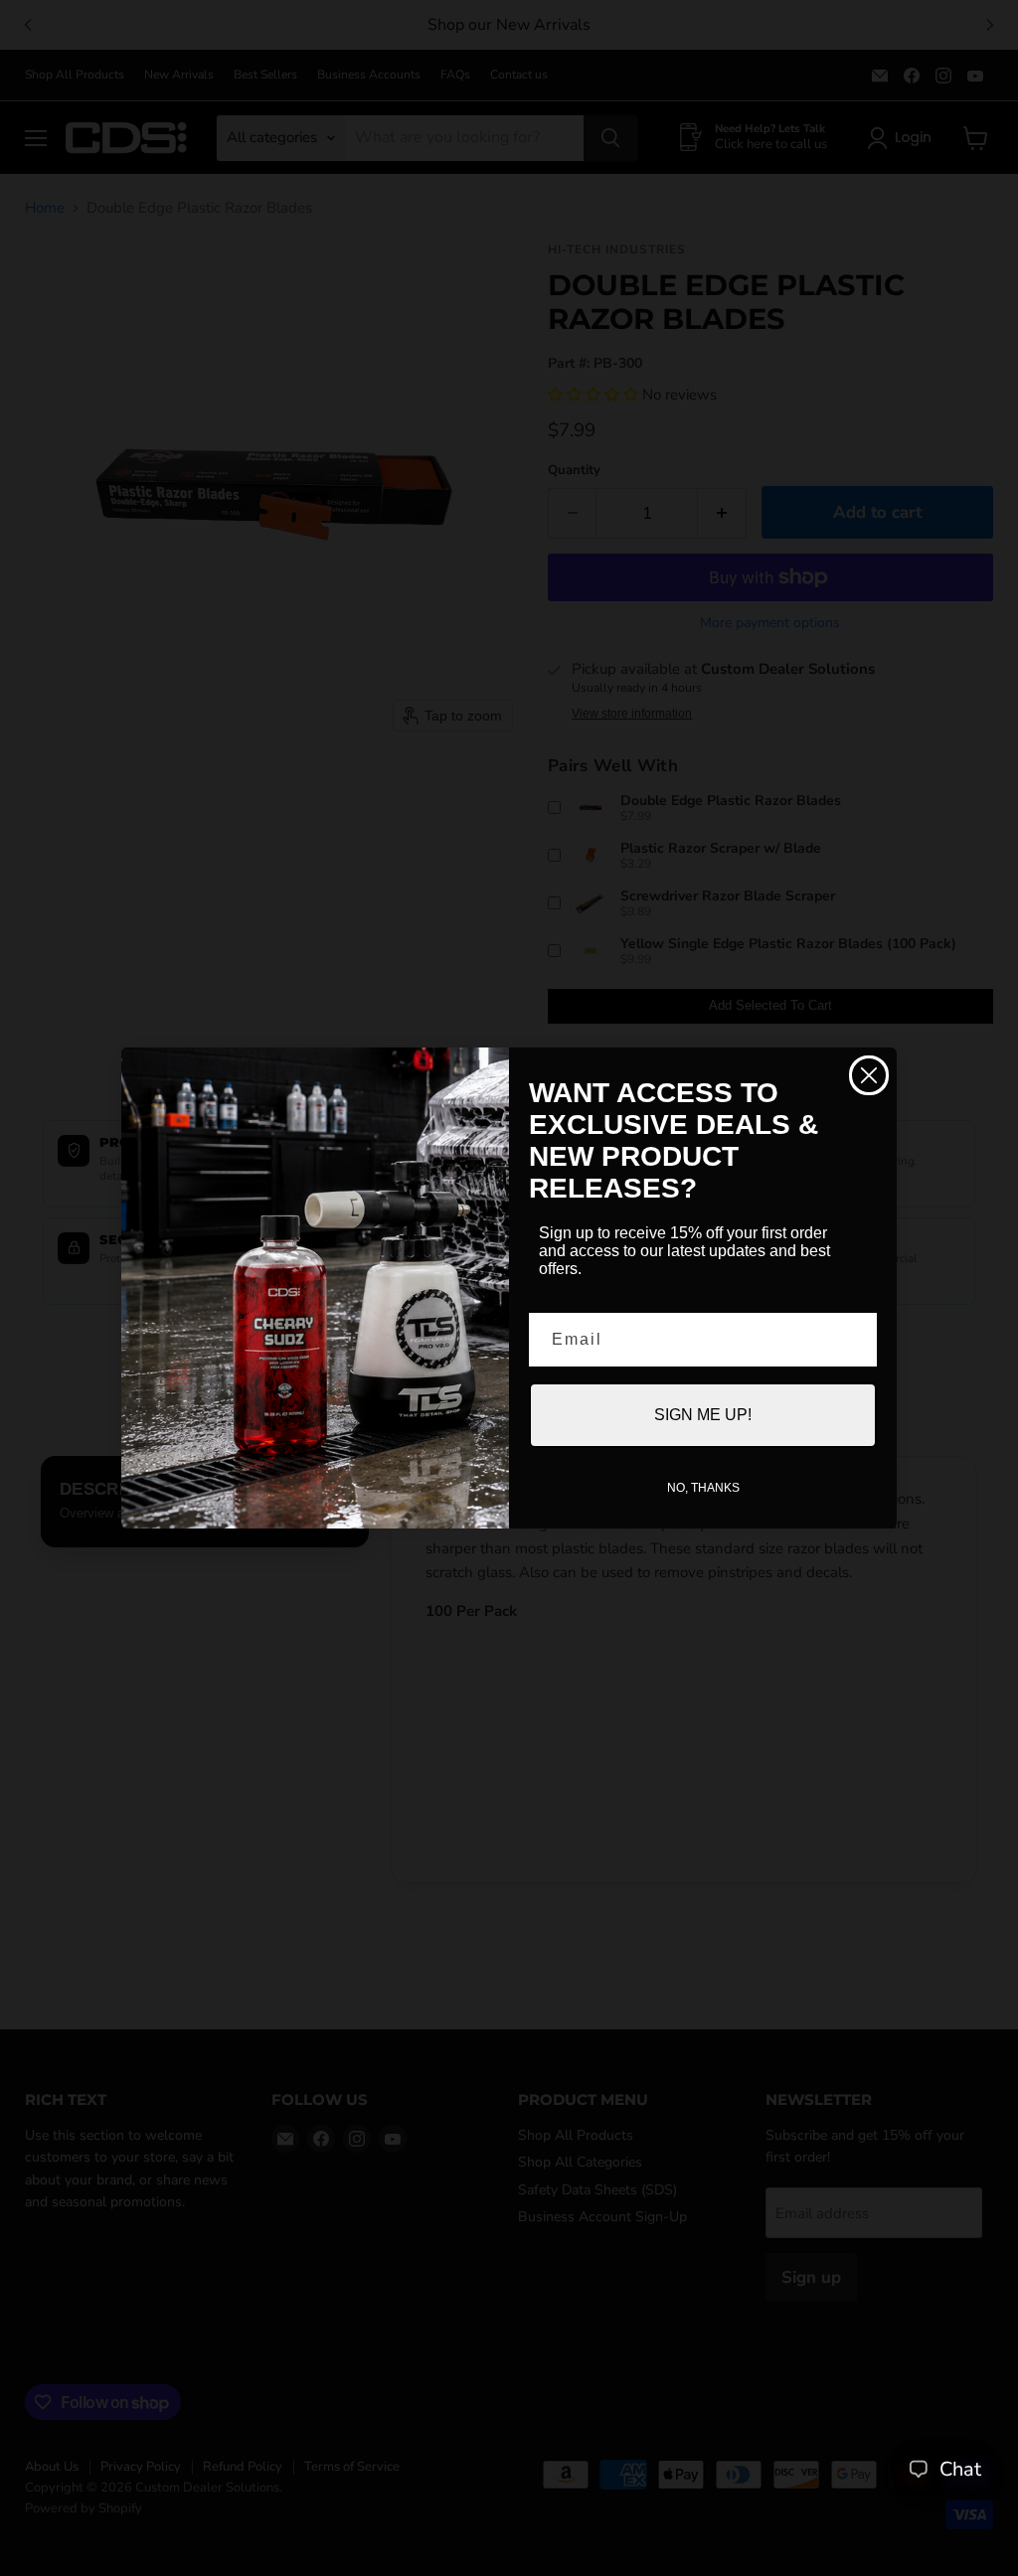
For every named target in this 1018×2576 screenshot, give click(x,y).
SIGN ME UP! (703, 1415)
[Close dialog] (869, 1075)
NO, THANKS (703, 1488)
